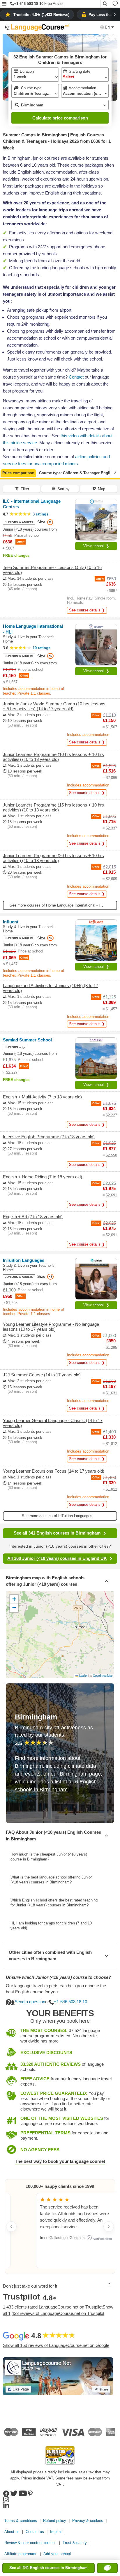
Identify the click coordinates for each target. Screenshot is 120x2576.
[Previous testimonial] (11, 2227)
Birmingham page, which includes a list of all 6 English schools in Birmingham (59, 1782)
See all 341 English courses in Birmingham (57, 1533)
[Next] (115, 472)
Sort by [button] (63, 489)
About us (12, 2532)
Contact (76, 377)
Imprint (56, 2532)
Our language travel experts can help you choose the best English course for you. (56, 1989)
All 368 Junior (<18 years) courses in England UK (57, 1558)
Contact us (35, 2532)
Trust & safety (75, 2543)
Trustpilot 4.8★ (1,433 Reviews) (41, 15)
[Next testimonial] (109, 2227)
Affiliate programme (21, 2554)
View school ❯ (96, 546)
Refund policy (55, 2521)
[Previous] (5, 472)
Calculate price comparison (60, 118)
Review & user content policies (30, 2543)
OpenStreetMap (103, 1676)
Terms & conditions (21, 2521)
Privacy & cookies (88, 2521)
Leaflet (83, 1676)
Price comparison (18, 473)
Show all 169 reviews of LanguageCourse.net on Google (56, 2345)
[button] (4, 4)
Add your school (57, 2554)
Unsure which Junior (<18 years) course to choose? (58, 1977)
